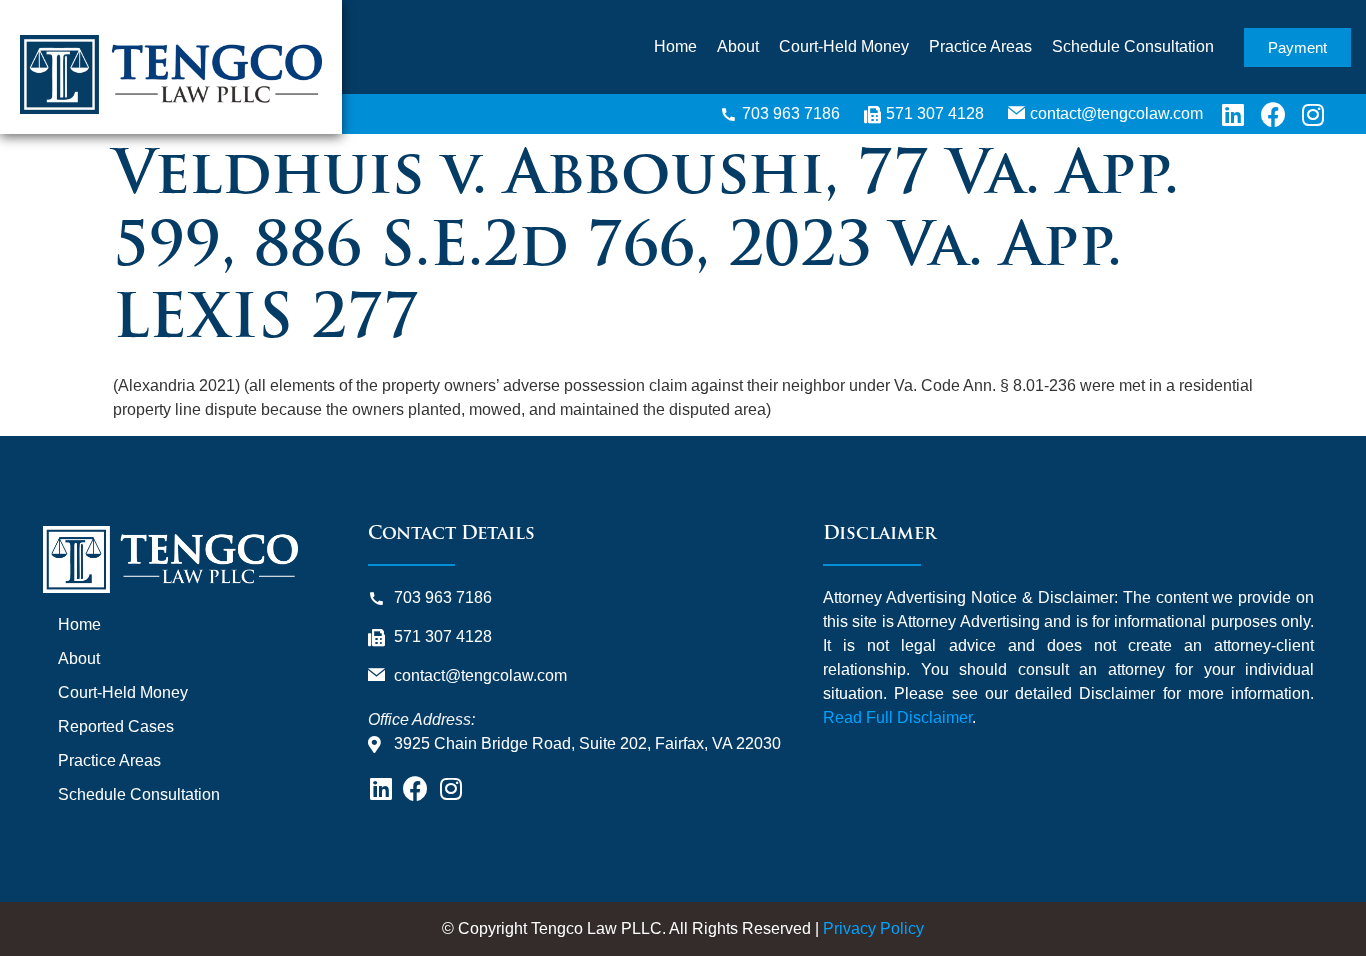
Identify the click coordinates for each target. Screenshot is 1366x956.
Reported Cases (116, 726)
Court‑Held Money (844, 46)
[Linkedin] (1233, 114)
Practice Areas (980, 46)
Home (675, 46)
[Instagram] (1313, 114)
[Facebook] (1273, 114)
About (738, 46)
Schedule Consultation (1133, 46)
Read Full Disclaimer (897, 717)
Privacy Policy (873, 928)
